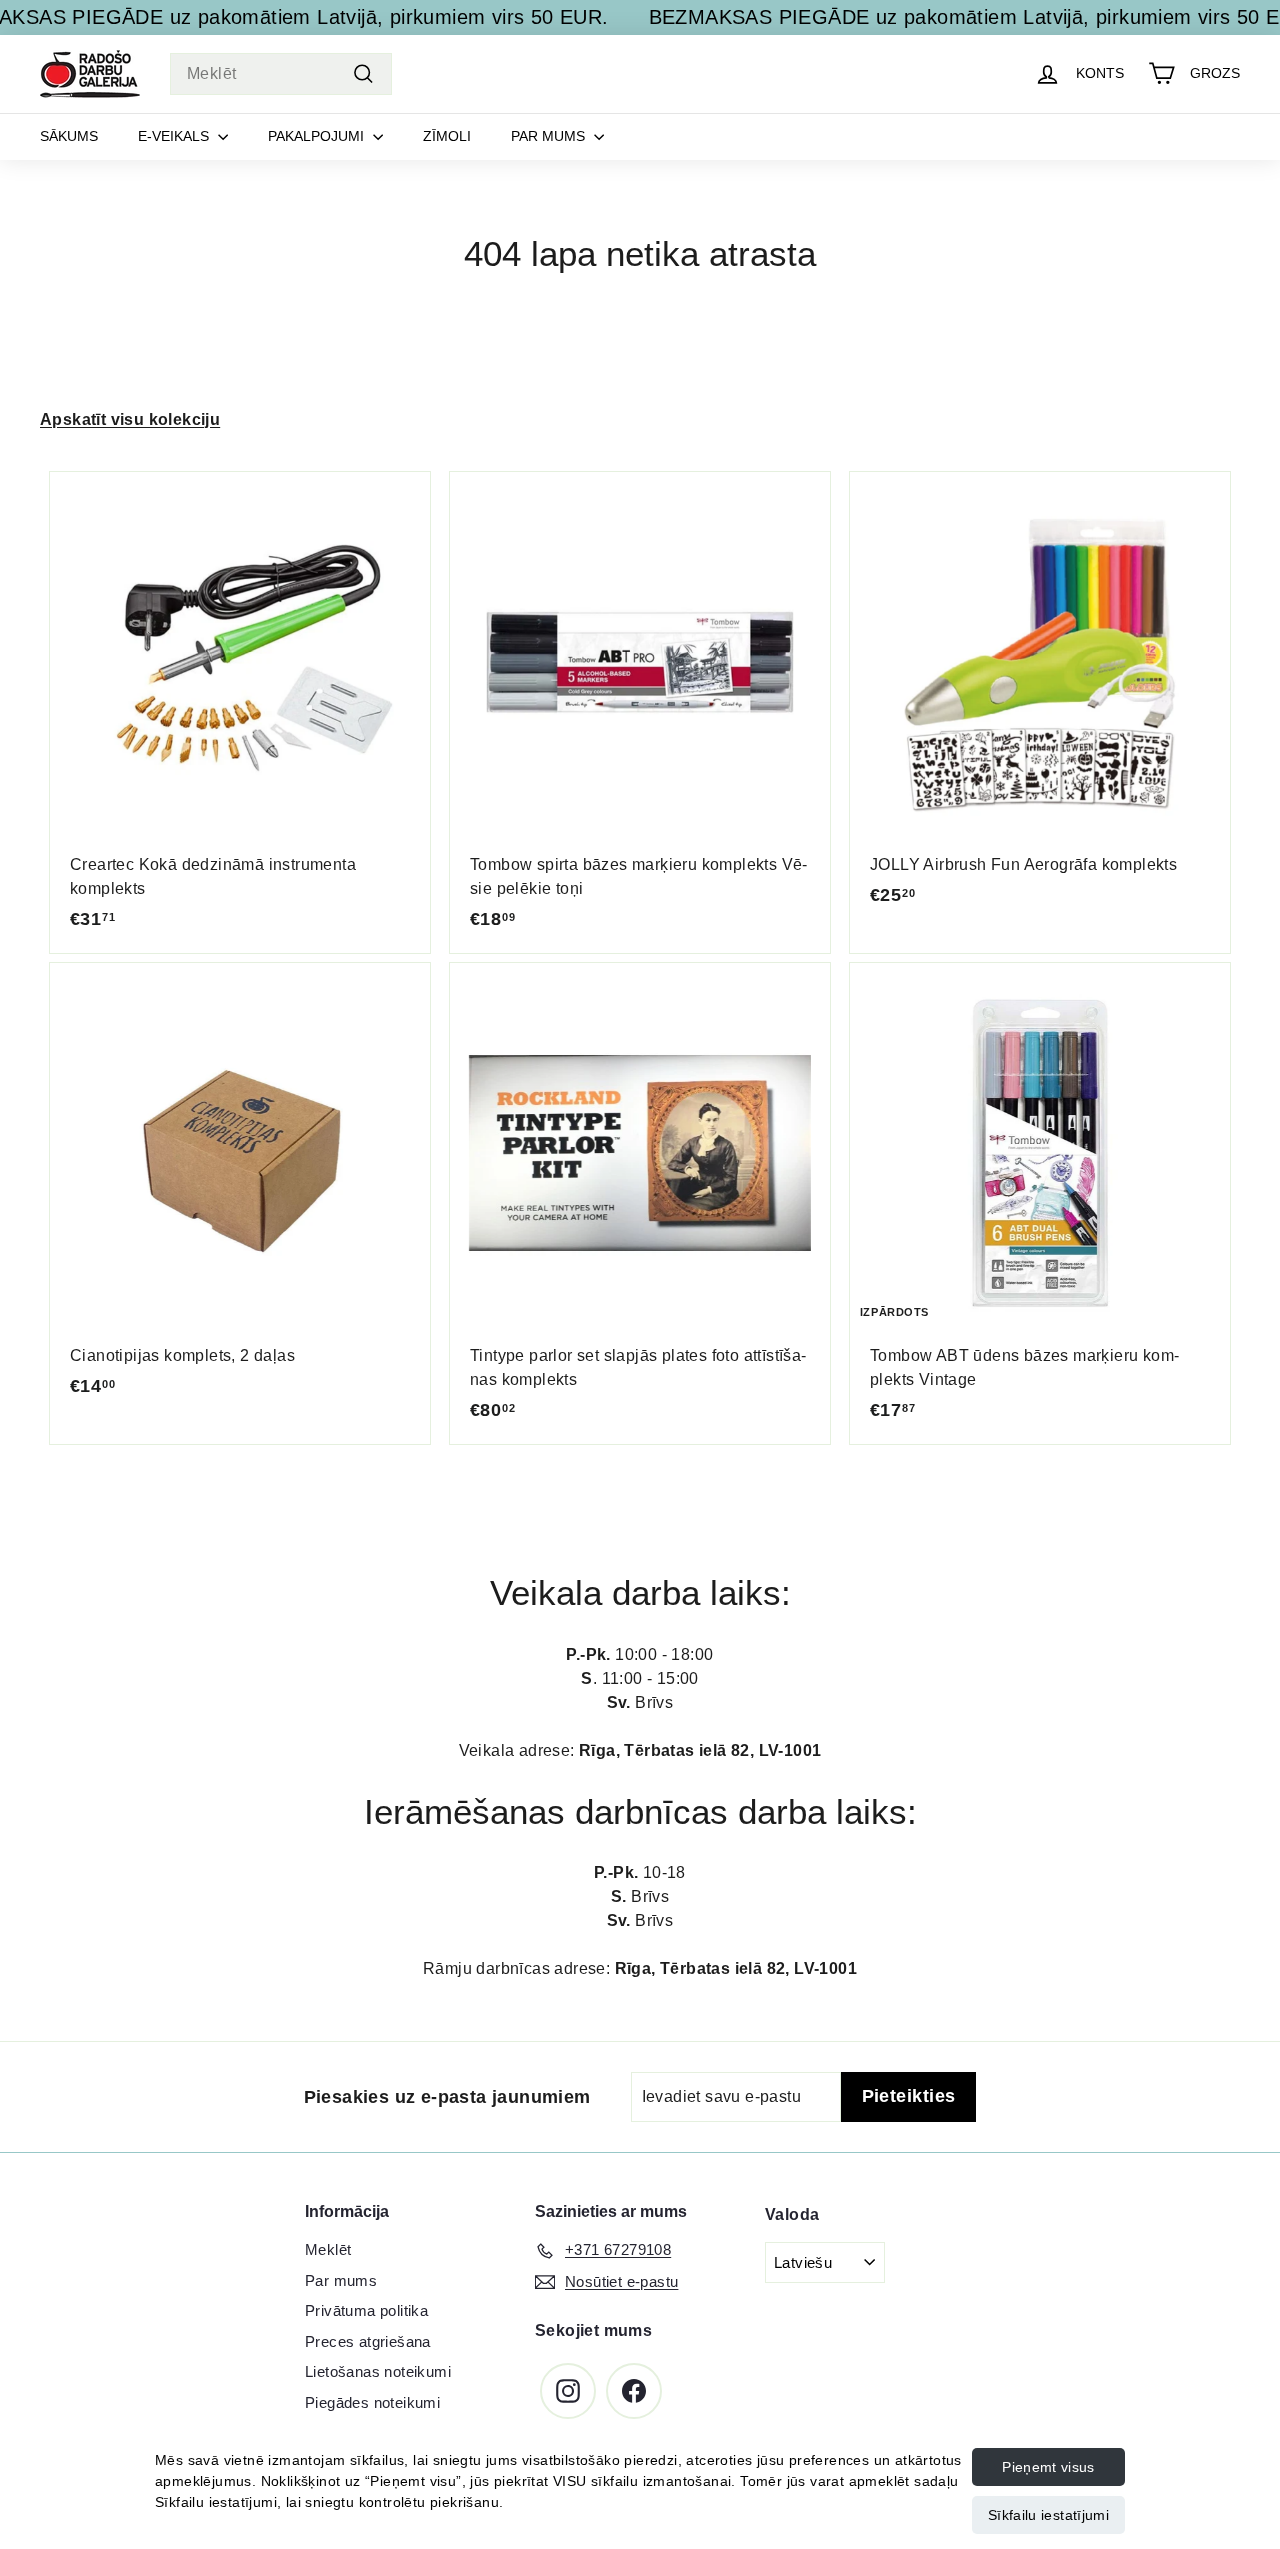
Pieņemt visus (1048, 2467)
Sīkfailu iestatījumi (1048, 2515)
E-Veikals (175, 136)
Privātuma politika (366, 2310)
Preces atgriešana (368, 2341)
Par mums (550, 136)
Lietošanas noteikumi (378, 2371)
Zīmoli (447, 136)
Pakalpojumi (318, 136)
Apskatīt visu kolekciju (130, 419)
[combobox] (281, 74)
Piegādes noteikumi (372, 2402)
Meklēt (328, 2249)
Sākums (69, 136)
